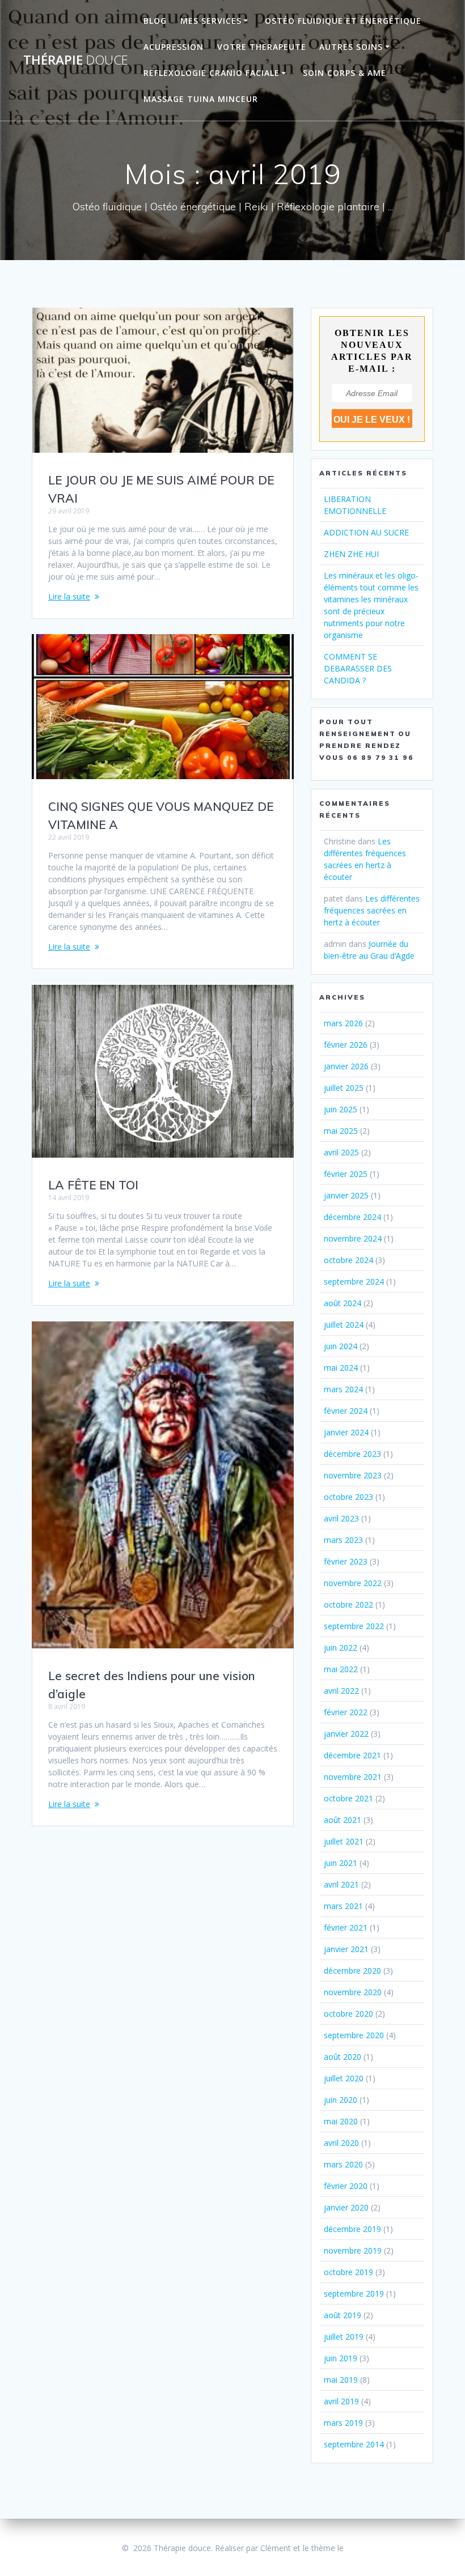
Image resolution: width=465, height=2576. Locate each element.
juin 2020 (341, 2100)
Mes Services (211, 21)
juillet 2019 (344, 2337)
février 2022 (346, 1712)
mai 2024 (341, 1368)
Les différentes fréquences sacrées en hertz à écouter (372, 910)
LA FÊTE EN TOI (93, 1185)
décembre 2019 (352, 2229)
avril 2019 (341, 2401)
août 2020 (343, 2057)
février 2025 (346, 1174)
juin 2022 (341, 1648)
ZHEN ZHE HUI (351, 554)
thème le (327, 2548)
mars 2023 (343, 1540)
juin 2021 (341, 1863)
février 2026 (346, 1045)
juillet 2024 (344, 1325)
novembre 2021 (353, 1777)
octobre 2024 (348, 1260)
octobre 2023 (348, 1497)
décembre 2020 (352, 1971)
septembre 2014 (354, 2444)
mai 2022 (341, 1669)
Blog (155, 21)
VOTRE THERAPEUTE (262, 47)
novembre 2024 (353, 1238)
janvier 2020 (346, 2207)
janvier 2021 (346, 1949)
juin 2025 (341, 1109)
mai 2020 (341, 2121)
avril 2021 (341, 1884)
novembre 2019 (353, 2250)
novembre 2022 (353, 1583)
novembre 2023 (353, 1475)
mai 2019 (341, 2380)
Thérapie (76, 60)
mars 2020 (343, 2164)
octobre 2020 (348, 2014)
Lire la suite (69, 596)
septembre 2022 (354, 1626)
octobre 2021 (348, 1798)
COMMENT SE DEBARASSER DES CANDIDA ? (358, 668)
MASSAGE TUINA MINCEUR (201, 99)
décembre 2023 (352, 1454)
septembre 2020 (354, 2035)
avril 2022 (341, 1691)
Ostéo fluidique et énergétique (343, 21)
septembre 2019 (354, 2294)
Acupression (174, 47)
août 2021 (343, 1820)
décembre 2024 (352, 1217)
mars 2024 (343, 1389)
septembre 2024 (354, 1281)
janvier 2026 (346, 1066)
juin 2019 (341, 2358)
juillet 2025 (344, 1088)
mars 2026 (343, 1023)
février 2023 (346, 1561)
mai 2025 (341, 1131)
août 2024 (343, 1303)
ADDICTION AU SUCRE (366, 532)
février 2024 (346, 1411)
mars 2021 (343, 1906)
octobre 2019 (348, 2272)
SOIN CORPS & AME (344, 73)
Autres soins (351, 47)
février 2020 (346, 2186)
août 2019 (343, 2315)
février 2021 (346, 1927)
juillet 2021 (344, 1841)
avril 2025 (341, 1152)
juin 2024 (341, 1346)
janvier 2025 (346, 1195)
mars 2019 (343, 2423)
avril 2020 (341, 2143)
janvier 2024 (346, 1432)
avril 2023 (341, 1518)
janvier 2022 (346, 1734)
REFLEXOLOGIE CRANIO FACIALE (212, 73)
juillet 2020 (344, 2078)
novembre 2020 (353, 1992)
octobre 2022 (348, 1604)
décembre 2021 (352, 1755)
